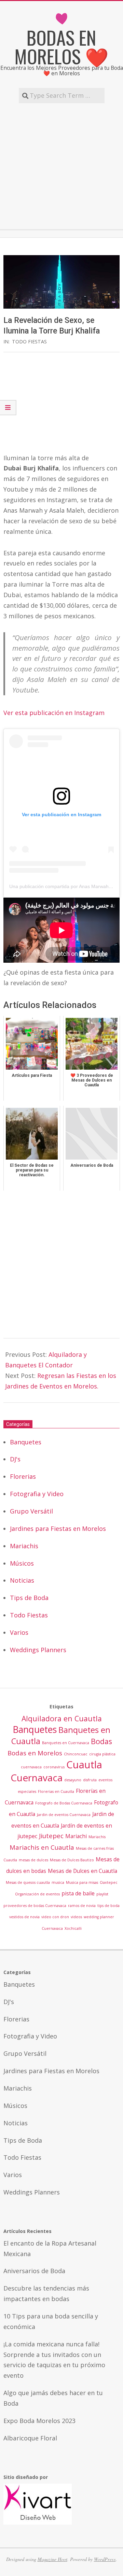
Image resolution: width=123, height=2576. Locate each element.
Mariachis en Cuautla (42, 1847)
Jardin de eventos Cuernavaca (64, 1815)
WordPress (105, 2559)
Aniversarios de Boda (34, 2271)
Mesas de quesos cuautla (28, 1882)
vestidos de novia (24, 1917)
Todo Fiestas (29, 342)
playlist (102, 1894)
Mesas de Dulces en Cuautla (83, 1871)
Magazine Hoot (52, 2559)
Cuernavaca (37, 1778)
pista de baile (78, 1893)
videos (76, 1917)
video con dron (55, 1917)
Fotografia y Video (37, 1494)
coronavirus (54, 1767)
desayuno (73, 1780)
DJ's (15, 1459)
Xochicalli (73, 1928)
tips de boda (108, 1906)
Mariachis (24, 1546)
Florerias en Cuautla (56, 1791)
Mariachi (76, 1836)
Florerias (23, 1476)
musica (58, 1882)
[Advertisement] (61, 166)
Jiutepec (51, 1836)
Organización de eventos (37, 1894)
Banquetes (26, 1442)
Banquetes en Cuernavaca (66, 1743)
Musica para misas (82, 1882)
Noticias (22, 1580)
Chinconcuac (76, 1754)
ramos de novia (82, 1906)
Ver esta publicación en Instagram (54, 713)
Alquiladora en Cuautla (62, 1718)
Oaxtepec (109, 1882)
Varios (19, 1632)
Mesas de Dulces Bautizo (72, 1860)
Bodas (101, 1741)
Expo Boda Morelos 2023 (39, 2421)
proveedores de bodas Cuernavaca (35, 1906)
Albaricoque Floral (30, 2438)
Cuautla (84, 1765)
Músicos (22, 1563)
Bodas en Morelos (35, 1753)
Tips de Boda (29, 1598)
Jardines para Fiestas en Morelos (58, 1528)
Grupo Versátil (31, 1511)
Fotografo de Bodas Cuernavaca (64, 1803)
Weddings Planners (38, 1650)
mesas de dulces (33, 1860)
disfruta (90, 1780)
